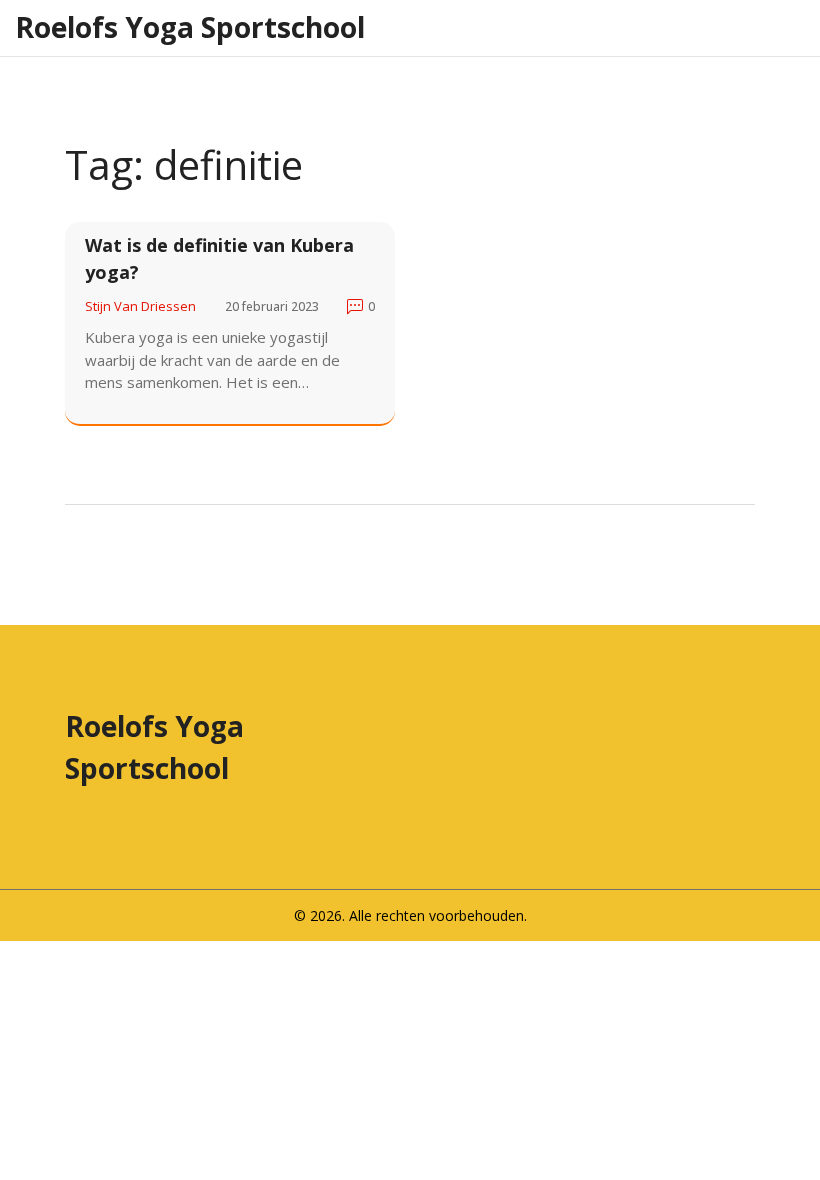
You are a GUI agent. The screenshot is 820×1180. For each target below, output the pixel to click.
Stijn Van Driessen (140, 306)
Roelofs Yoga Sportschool (190, 27)
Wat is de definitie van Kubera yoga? (219, 258)
